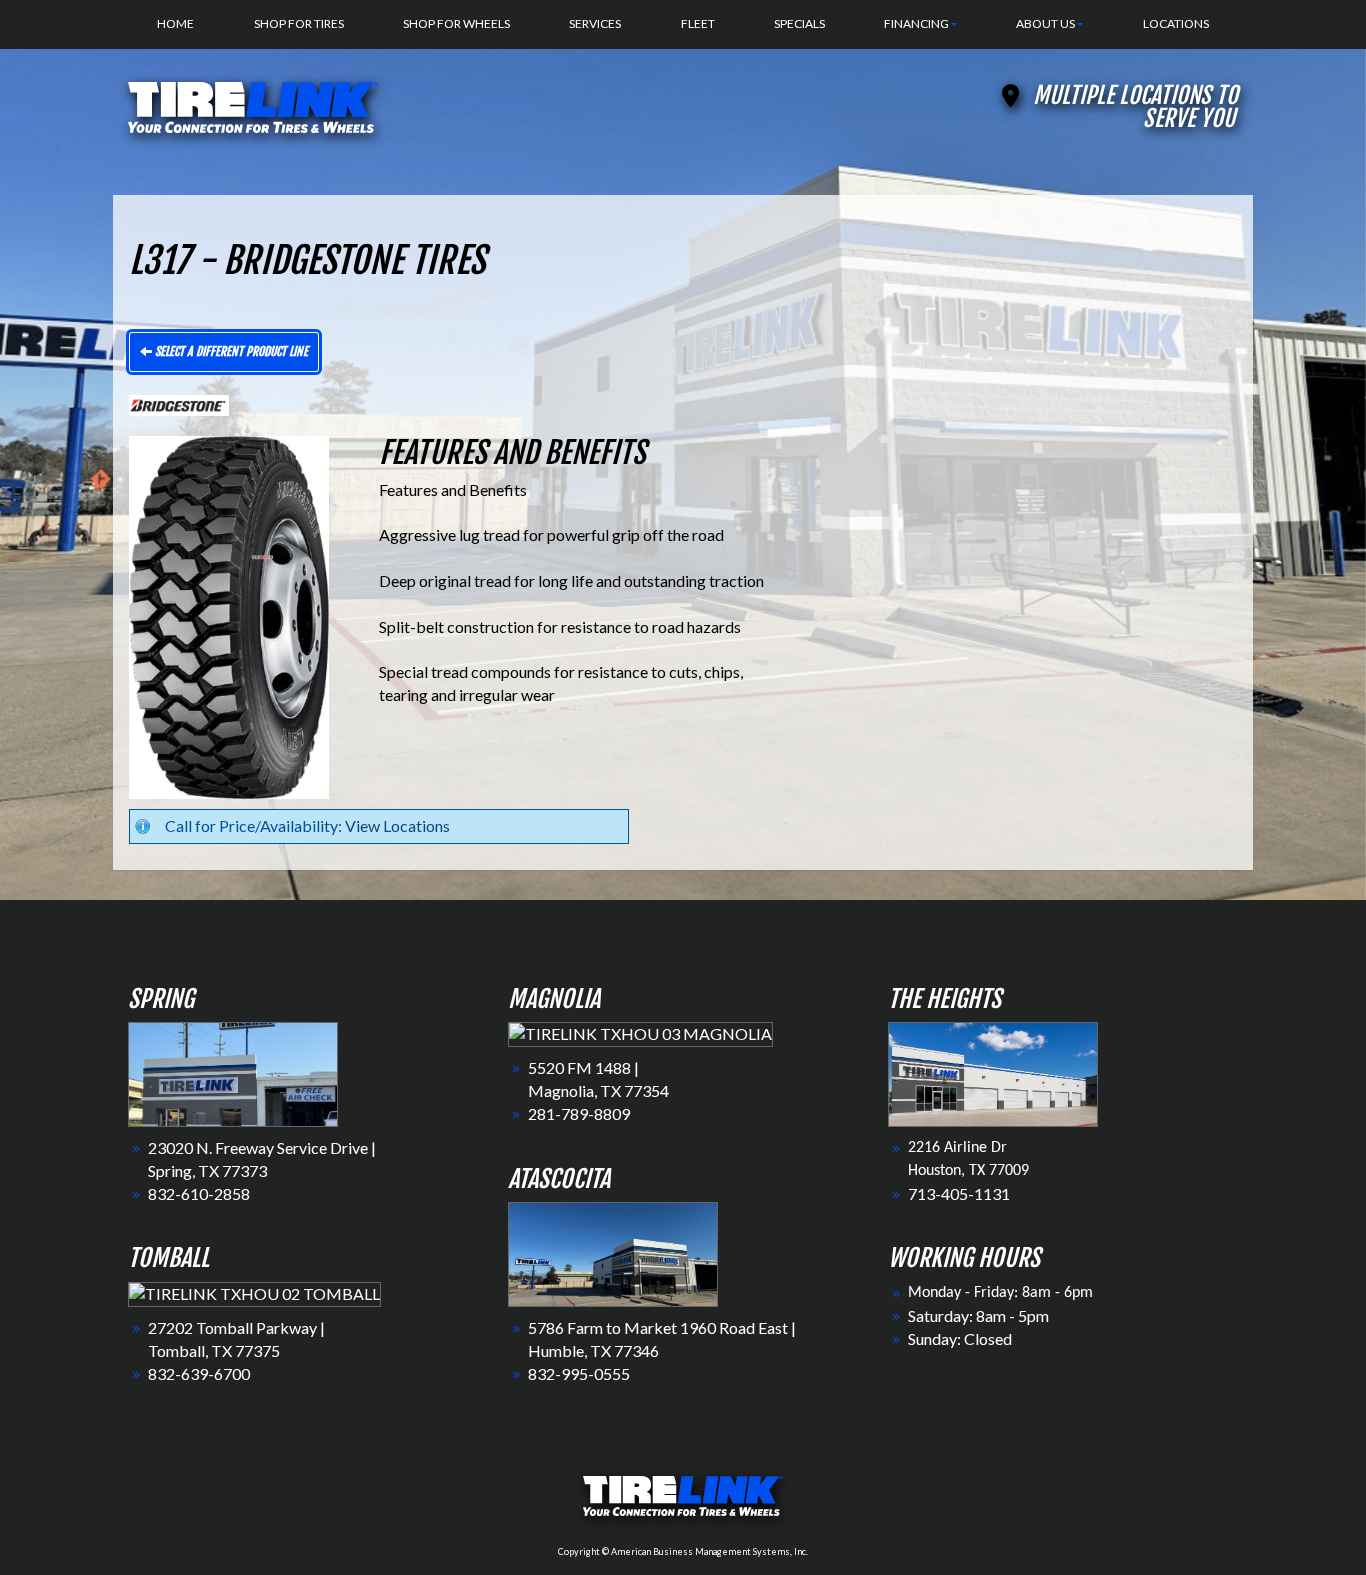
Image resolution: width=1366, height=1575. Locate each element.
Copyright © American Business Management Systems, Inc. (683, 1551)
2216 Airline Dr (957, 1148)
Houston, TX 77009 (968, 1171)
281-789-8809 (579, 1113)
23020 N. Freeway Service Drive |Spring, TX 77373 (262, 1159)
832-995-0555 (579, 1373)
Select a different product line (230, 351)
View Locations (397, 825)
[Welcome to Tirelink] (253, 104)
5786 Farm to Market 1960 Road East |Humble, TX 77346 (662, 1339)
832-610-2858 (199, 1193)
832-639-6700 (199, 1373)
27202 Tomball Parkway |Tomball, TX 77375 (236, 1339)
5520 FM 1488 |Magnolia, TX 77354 (598, 1079)
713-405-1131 (959, 1193)
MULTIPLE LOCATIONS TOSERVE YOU (1135, 107)
